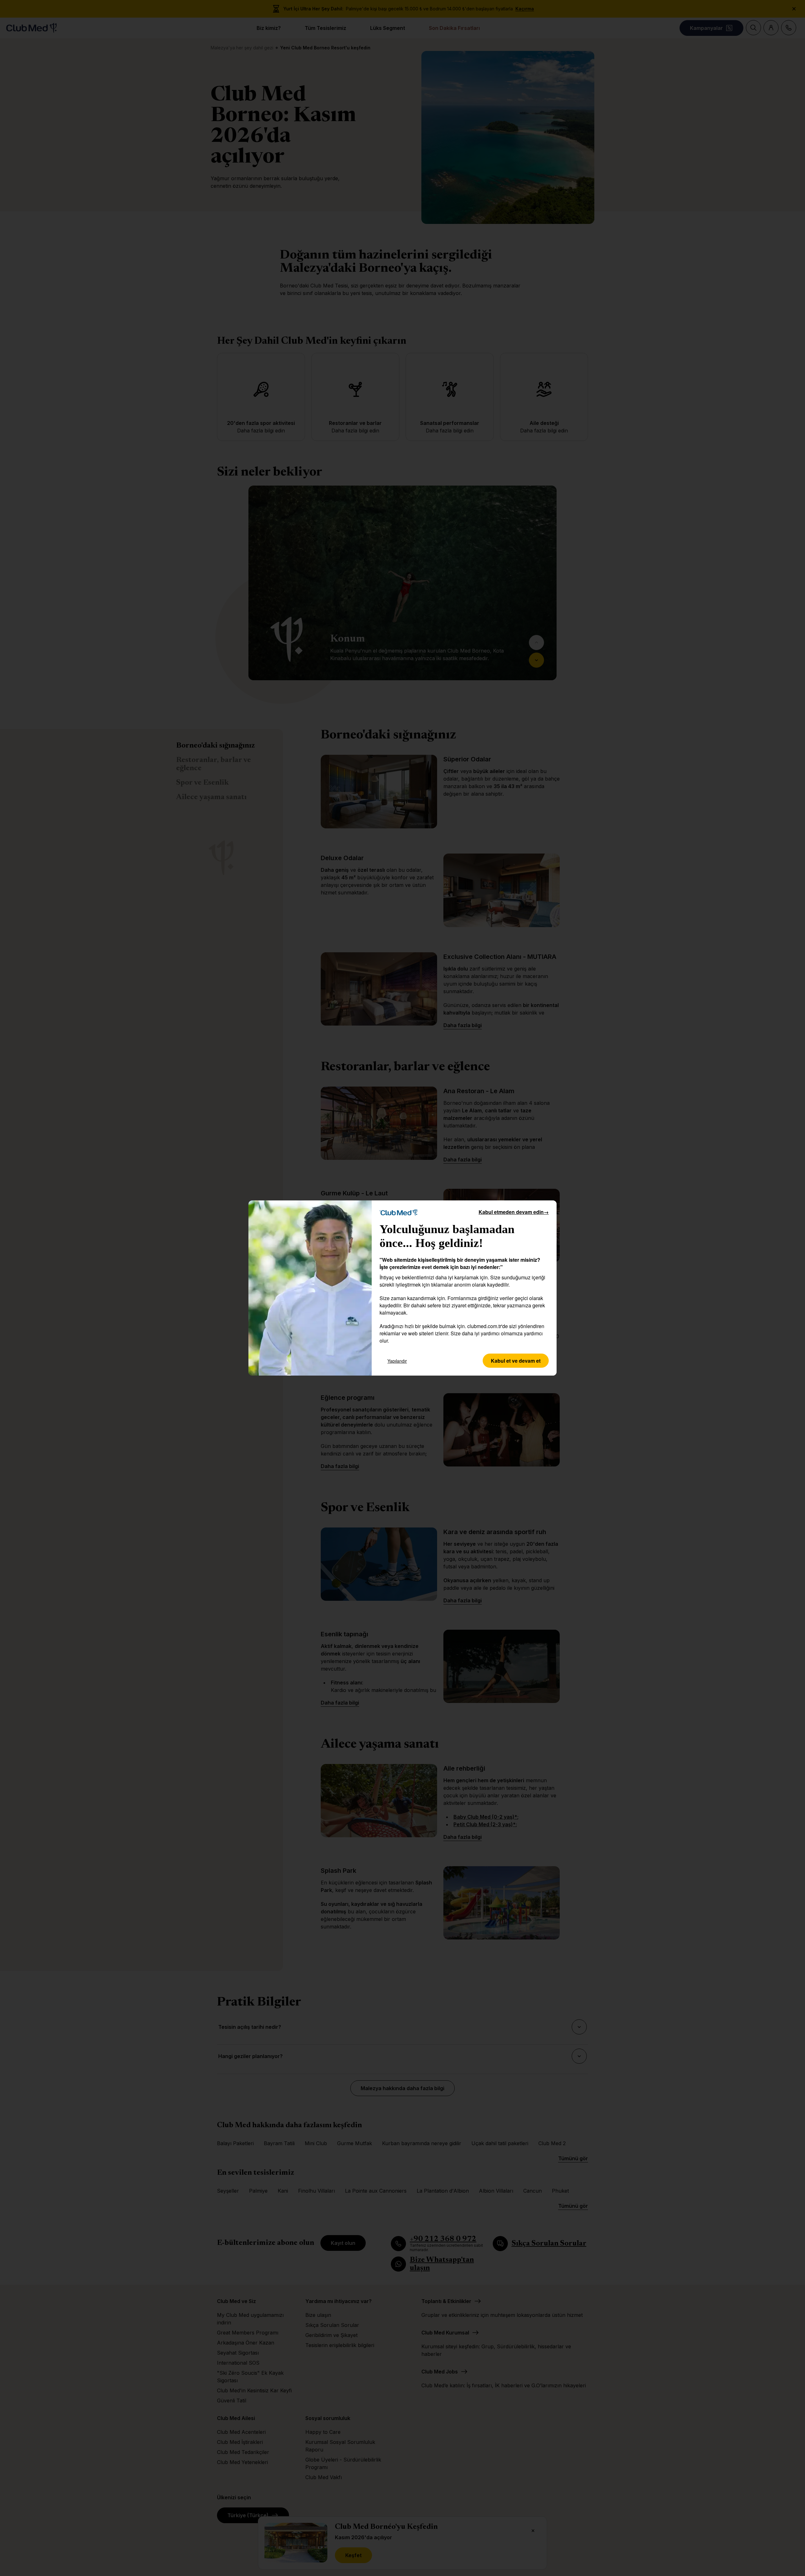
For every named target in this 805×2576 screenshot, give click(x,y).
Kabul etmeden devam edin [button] (514, 1212)
